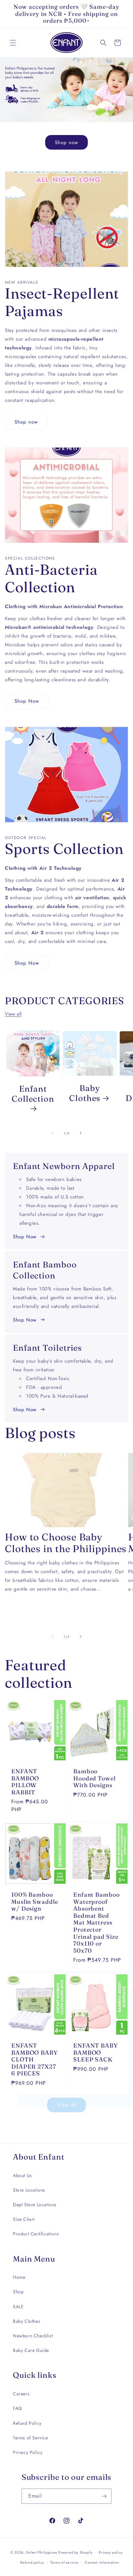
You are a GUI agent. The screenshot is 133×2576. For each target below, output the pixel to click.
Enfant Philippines (42, 2552)
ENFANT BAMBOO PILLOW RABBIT (25, 1782)
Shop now (66, 142)
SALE (18, 2307)
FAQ (17, 2408)
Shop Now (27, 701)
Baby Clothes (85, 1093)
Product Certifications (36, 2234)
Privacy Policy (28, 2452)
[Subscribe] (104, 2496)
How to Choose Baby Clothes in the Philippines (66, 1543)
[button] (13, 43)
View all (13, 1014)
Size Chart (24, 2219)
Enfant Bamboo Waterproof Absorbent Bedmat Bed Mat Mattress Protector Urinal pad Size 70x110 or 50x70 (97, 1923)
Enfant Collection (33, 1094)
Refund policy (32, 2562)
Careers (21, 2394)
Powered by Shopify (76, 2552)
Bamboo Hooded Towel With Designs (94, 1778)
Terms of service (64, 2562)
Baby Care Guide (31, 2350)
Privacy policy (111, 2552)
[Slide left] (52, 1133)
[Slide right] (81, 1133)
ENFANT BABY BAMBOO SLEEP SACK (96, 2053)
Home (19, 2277)
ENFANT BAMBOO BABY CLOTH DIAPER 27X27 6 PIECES (35, 2060)
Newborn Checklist (33, 2336)
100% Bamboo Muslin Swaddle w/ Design (35, 1902)
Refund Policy (27, 2423)
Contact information (102, 2562)
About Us (22, 2175)
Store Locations (29, 2190)
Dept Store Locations (35, 2205)
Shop (18, 2292)
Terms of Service (31, 2438)
